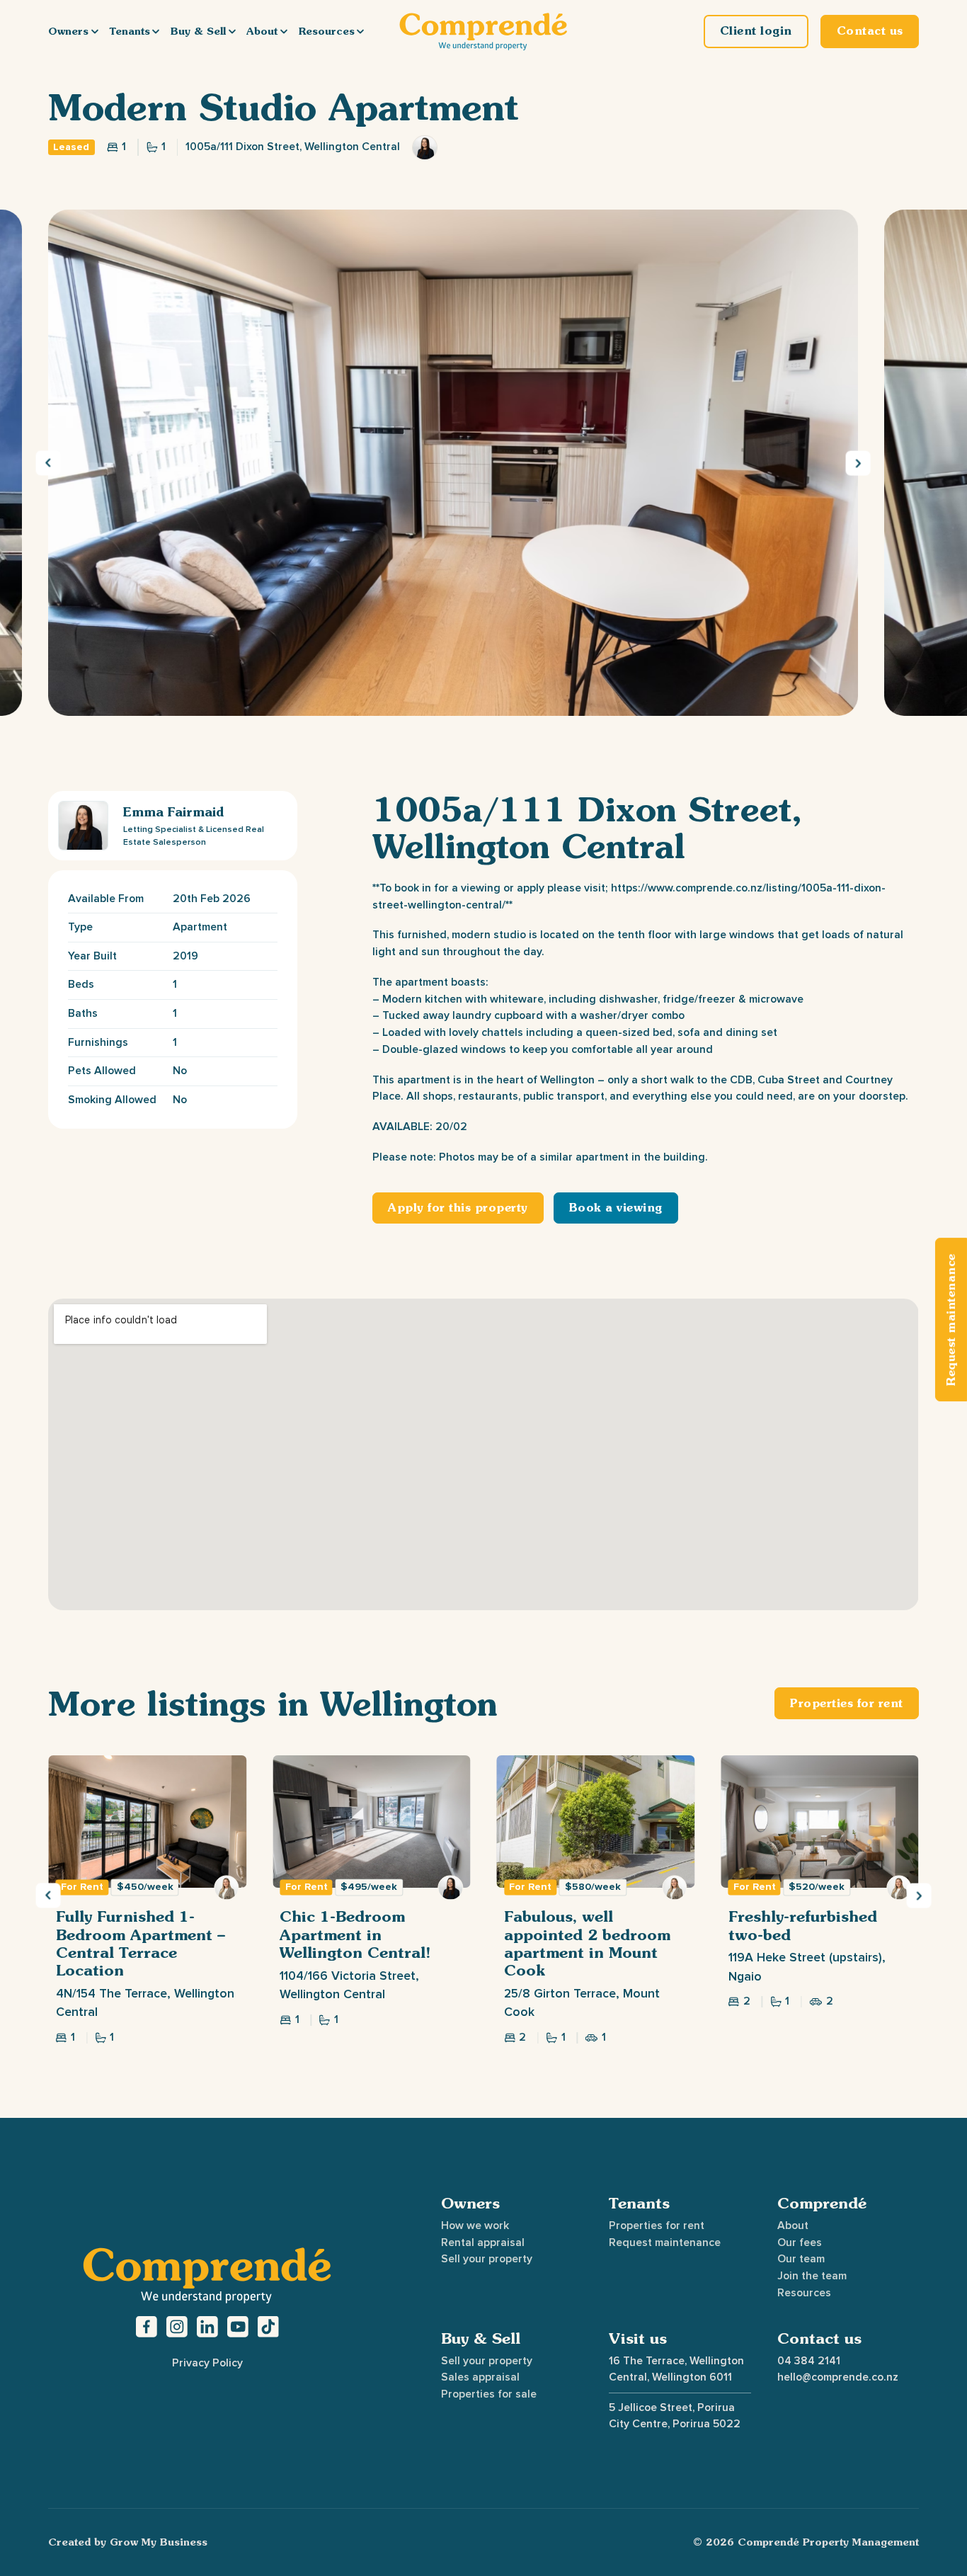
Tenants (130, 31)
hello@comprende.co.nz (838, 2377)
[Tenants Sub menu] (156, 31)
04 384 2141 (809, 2361)
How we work (475, 2225)
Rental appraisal (483, 2242)
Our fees (800, 2242)
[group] (147, 1899)
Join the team (812, 2276)
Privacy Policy (207, 2363)
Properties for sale (489, 2394)
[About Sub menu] (284, 31)
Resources (327, 31)
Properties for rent (657, 2225)
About (262, 31)
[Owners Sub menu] (95, 31)
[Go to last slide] (48, 463)
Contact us (819, 2338)
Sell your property (487, 2259)
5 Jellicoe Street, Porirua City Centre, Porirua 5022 (675, 2416)
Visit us (638, 2338)
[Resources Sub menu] (360, 31)
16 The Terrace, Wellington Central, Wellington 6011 (676, 2369)
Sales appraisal (480, 2377)
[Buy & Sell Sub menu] (232, 31)
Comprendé (822, 2203)
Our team (801, 2259)
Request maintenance (665, 2242)
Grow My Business (159, 2542)
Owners (68, 31)
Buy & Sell (198, 31)
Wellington (409, 1703)
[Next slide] (858, 463)
